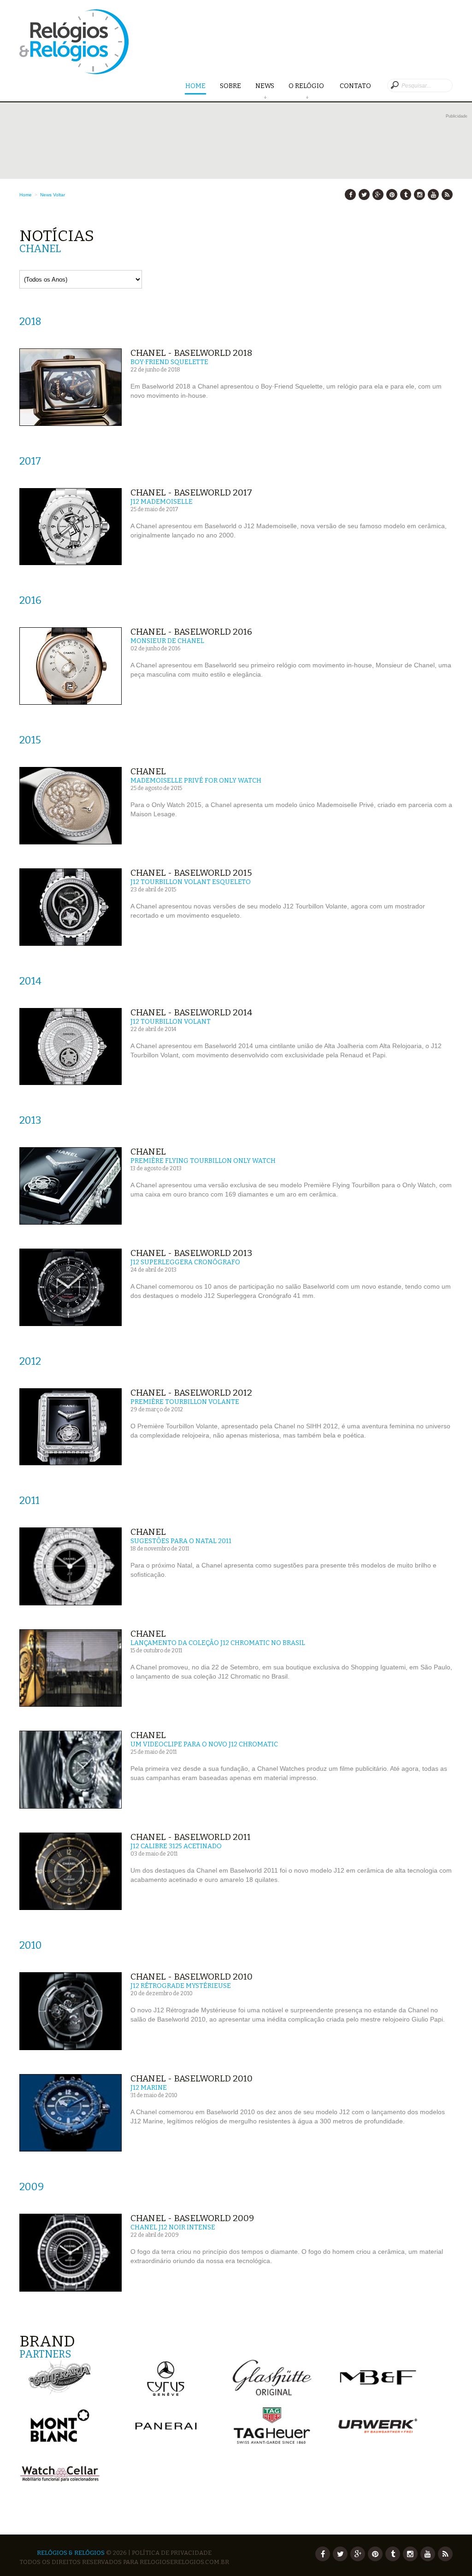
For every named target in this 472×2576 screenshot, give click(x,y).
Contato (355, 86)
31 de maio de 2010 (154, 2095)
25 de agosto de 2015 (156, 788)
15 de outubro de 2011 (156, 1651)
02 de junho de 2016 (155, 648)
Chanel (148, 771)
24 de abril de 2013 (153, 1270)
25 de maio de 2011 (153, 1752)
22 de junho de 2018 (155, 370)
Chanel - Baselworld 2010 (192, 1977)
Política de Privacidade (172, 2553)
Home (195, 86)
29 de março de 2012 (157, 1409)
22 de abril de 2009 (155, 2235)
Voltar (59, 195)
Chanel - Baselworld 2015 (191, 873)
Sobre (230, 86)
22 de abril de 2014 (153, 1029)
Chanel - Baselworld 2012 (191, 1393)
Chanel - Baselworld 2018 (191, 353)
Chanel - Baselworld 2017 (191, 492)
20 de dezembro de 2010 (162, 1993)
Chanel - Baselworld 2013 (191, 1253)
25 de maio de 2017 (154, 509)
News (265, 86)
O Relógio (307, 86)
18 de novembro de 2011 (160, 1549)
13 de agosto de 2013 (156, 1168)
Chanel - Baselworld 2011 (191, 1837)
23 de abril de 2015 (153, 890)
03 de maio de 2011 (154, 1854)
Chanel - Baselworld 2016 (191, 632)
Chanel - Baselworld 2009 (192, 2218)
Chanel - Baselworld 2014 (191, 1012)
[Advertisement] (243, 141)
